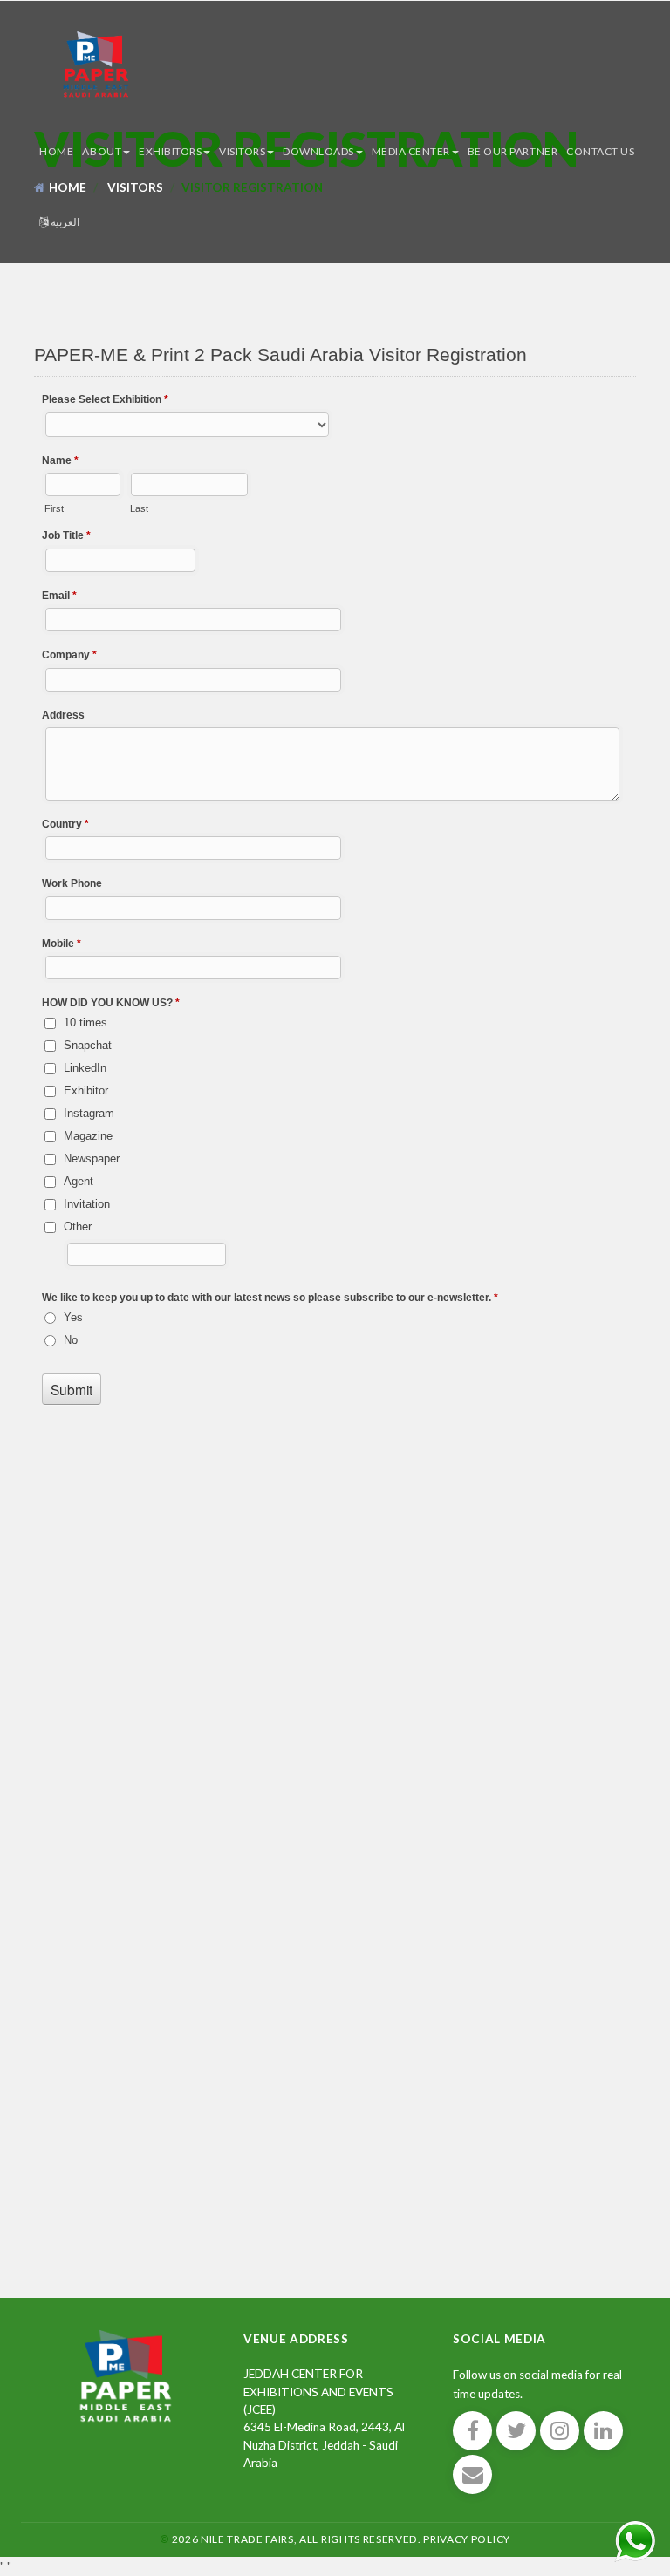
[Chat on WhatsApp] (635, 2539)
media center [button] (411, 151)
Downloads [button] (318, 151)
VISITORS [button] (242, 151)
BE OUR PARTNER (513, 151)
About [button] (102, 151)
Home (56, 151)
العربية (65, 222)
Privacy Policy (467, 2539)
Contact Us (600, 151)
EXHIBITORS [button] (170, 151)
